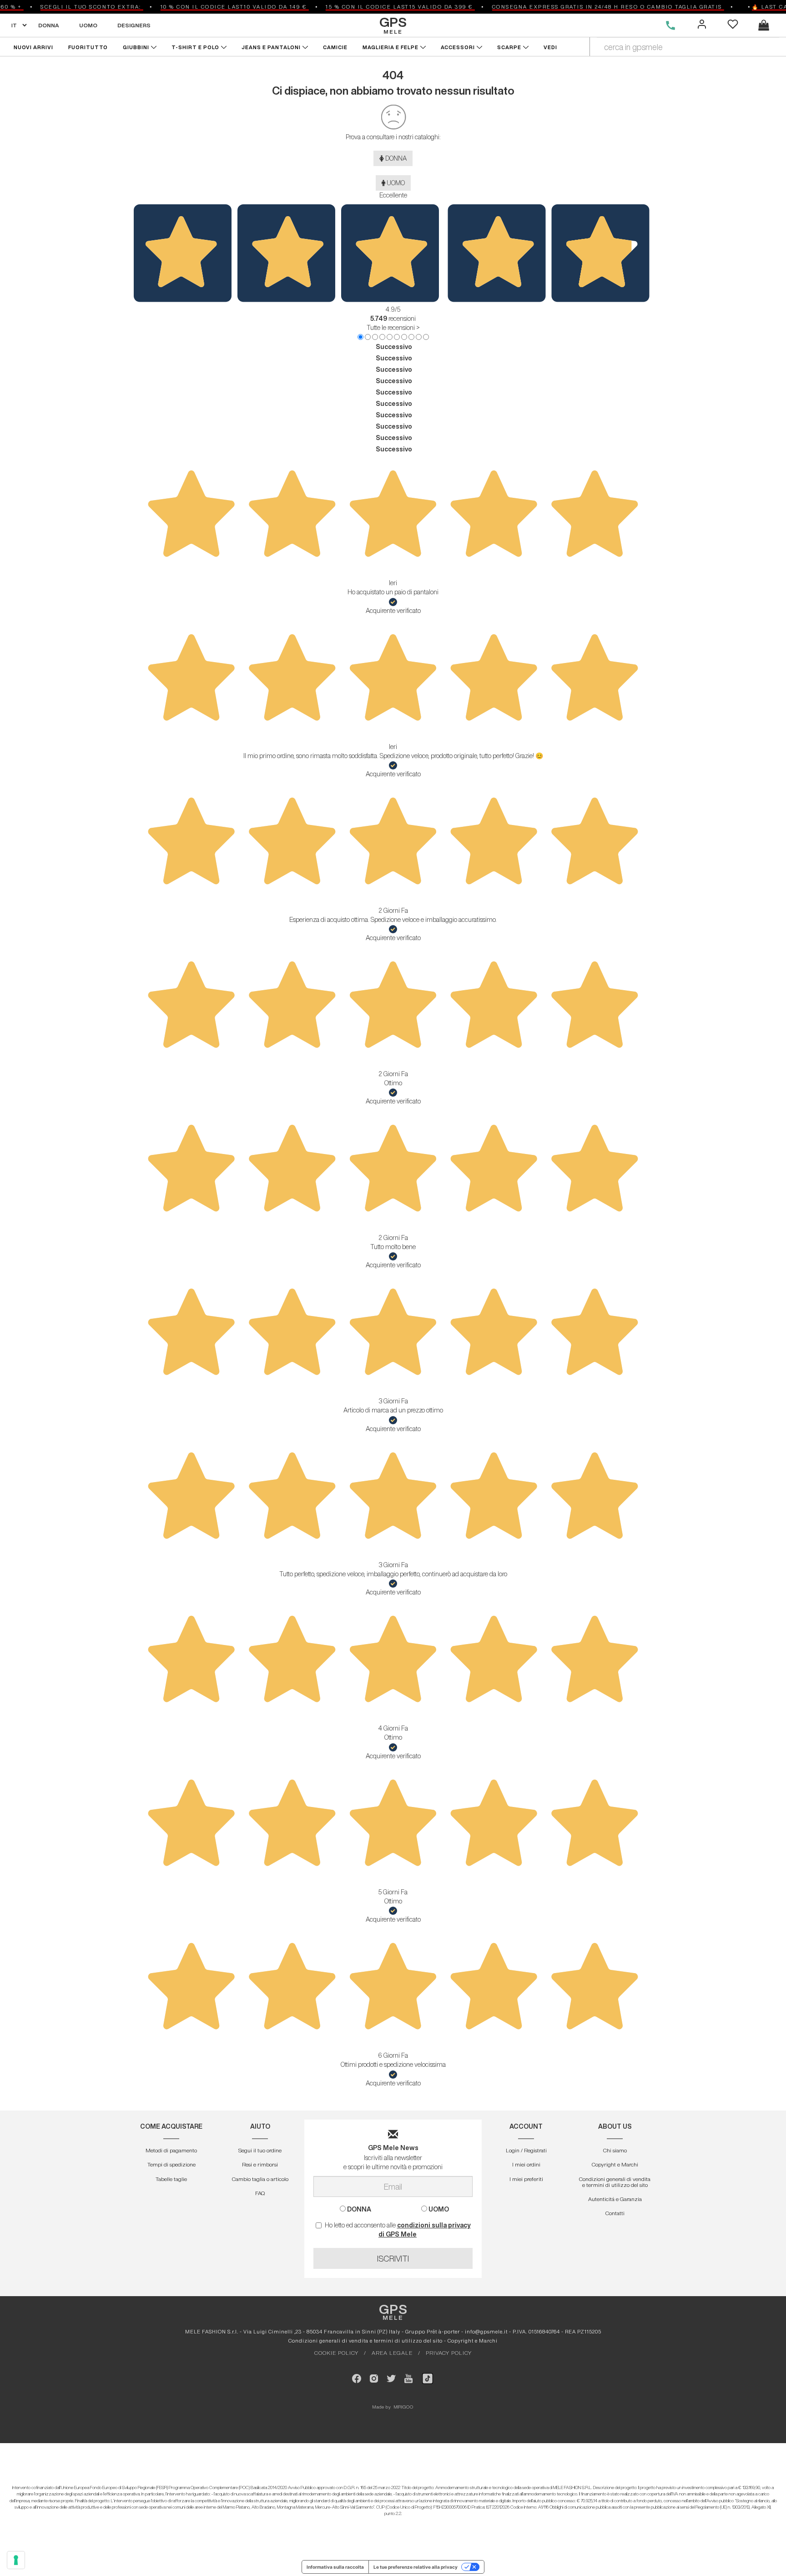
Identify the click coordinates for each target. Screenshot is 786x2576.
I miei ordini (526, 2164)
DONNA (49, 25)
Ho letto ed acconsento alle (398, 2230)
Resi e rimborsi (260, 2164)
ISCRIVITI (393, 2258)
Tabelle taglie (171, 2179)
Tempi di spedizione (171, 2164)
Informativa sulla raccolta (335, 2567)
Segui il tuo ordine (260, 2150)
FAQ (260, 2193)
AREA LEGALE (392, 2353)
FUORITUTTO (88, 47)
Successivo (394, 347)
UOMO (88, 25)
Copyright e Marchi (615, 2164)
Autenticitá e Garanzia (615, 2199)
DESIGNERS (134, 25)
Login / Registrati (526, 2150)
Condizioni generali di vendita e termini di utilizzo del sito (615, 2182)
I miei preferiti (526, 2179)
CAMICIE (336, 47)
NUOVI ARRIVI (33, 47)
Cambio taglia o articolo (260, 2179)
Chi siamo (615, 2150)
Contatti (615, 2213)
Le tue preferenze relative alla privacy (416, 2567)
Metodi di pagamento (171, 2150)
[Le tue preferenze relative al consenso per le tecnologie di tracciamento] (16, 2560)
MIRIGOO (404, 2407)
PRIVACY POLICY (449, 2353)
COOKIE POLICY (336, 2353)
